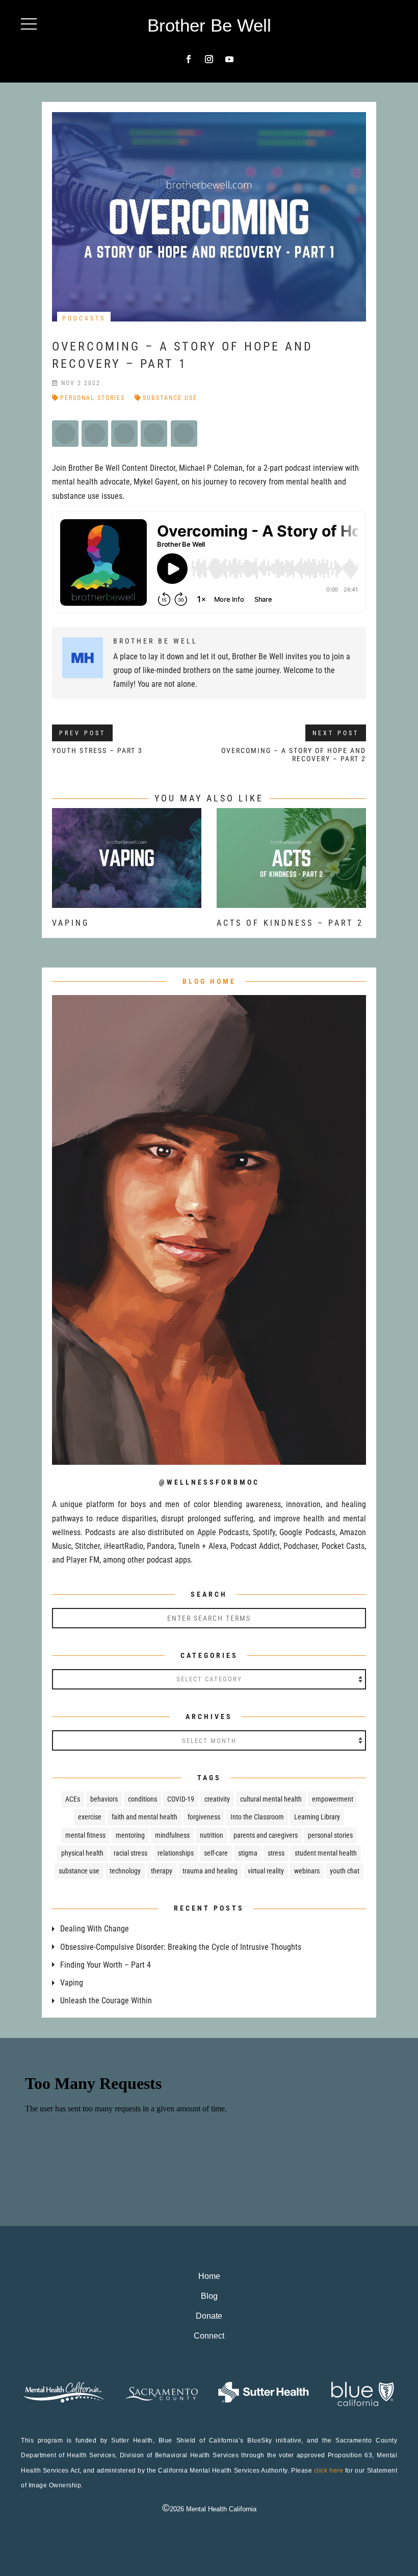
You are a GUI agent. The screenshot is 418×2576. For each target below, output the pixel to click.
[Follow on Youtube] (229, 59)
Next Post (336, 733)
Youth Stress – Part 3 (97, 750)
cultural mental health (271, 1799)
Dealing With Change (95, 1929)
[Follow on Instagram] (209, 59)
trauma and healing (210, 1871)
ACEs (73, 1799)
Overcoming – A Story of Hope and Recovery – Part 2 (294, 755)
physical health (82, 1853)
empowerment (333, 1799)
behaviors (104, 1799)
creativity (217, 1799)
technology (125, 1871)
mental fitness (85, 1835)
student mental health (326, 1853)
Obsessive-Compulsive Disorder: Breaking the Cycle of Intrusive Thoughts (181, 1947)
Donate (209, 2316)
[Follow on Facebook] (189, 59)
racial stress (130, 1853)
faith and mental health (145, 1817)
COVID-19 (181, 1799)
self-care (216, 1853)
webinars (307, 1871)
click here (329, 2471)
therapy (162, 1871)
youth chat (345, 1871)
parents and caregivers (266, 1835)
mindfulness (172, 1835)
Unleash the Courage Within (106, 2001)
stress (276, 1853)
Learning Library (317, 1817)
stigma (248, 1853)
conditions (142, 1799)
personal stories (93, 398)
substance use (170, 398)
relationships (176, 1853)
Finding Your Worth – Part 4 (106, 1965)
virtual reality (266, 1871)
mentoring (130, 1835)
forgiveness (204, 1817)
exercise (90, 1817)
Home (209, 2276)
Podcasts (84, 318)
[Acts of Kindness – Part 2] (291, 901)
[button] (29, 24)
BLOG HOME (209, 981)
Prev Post (82, 733)
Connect (209, 2336)
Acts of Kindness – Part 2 (290, 923)
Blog (209, 2296)
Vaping (71, 923)
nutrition (212, 1835)
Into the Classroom (257, 1817)
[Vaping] (127, 901)
